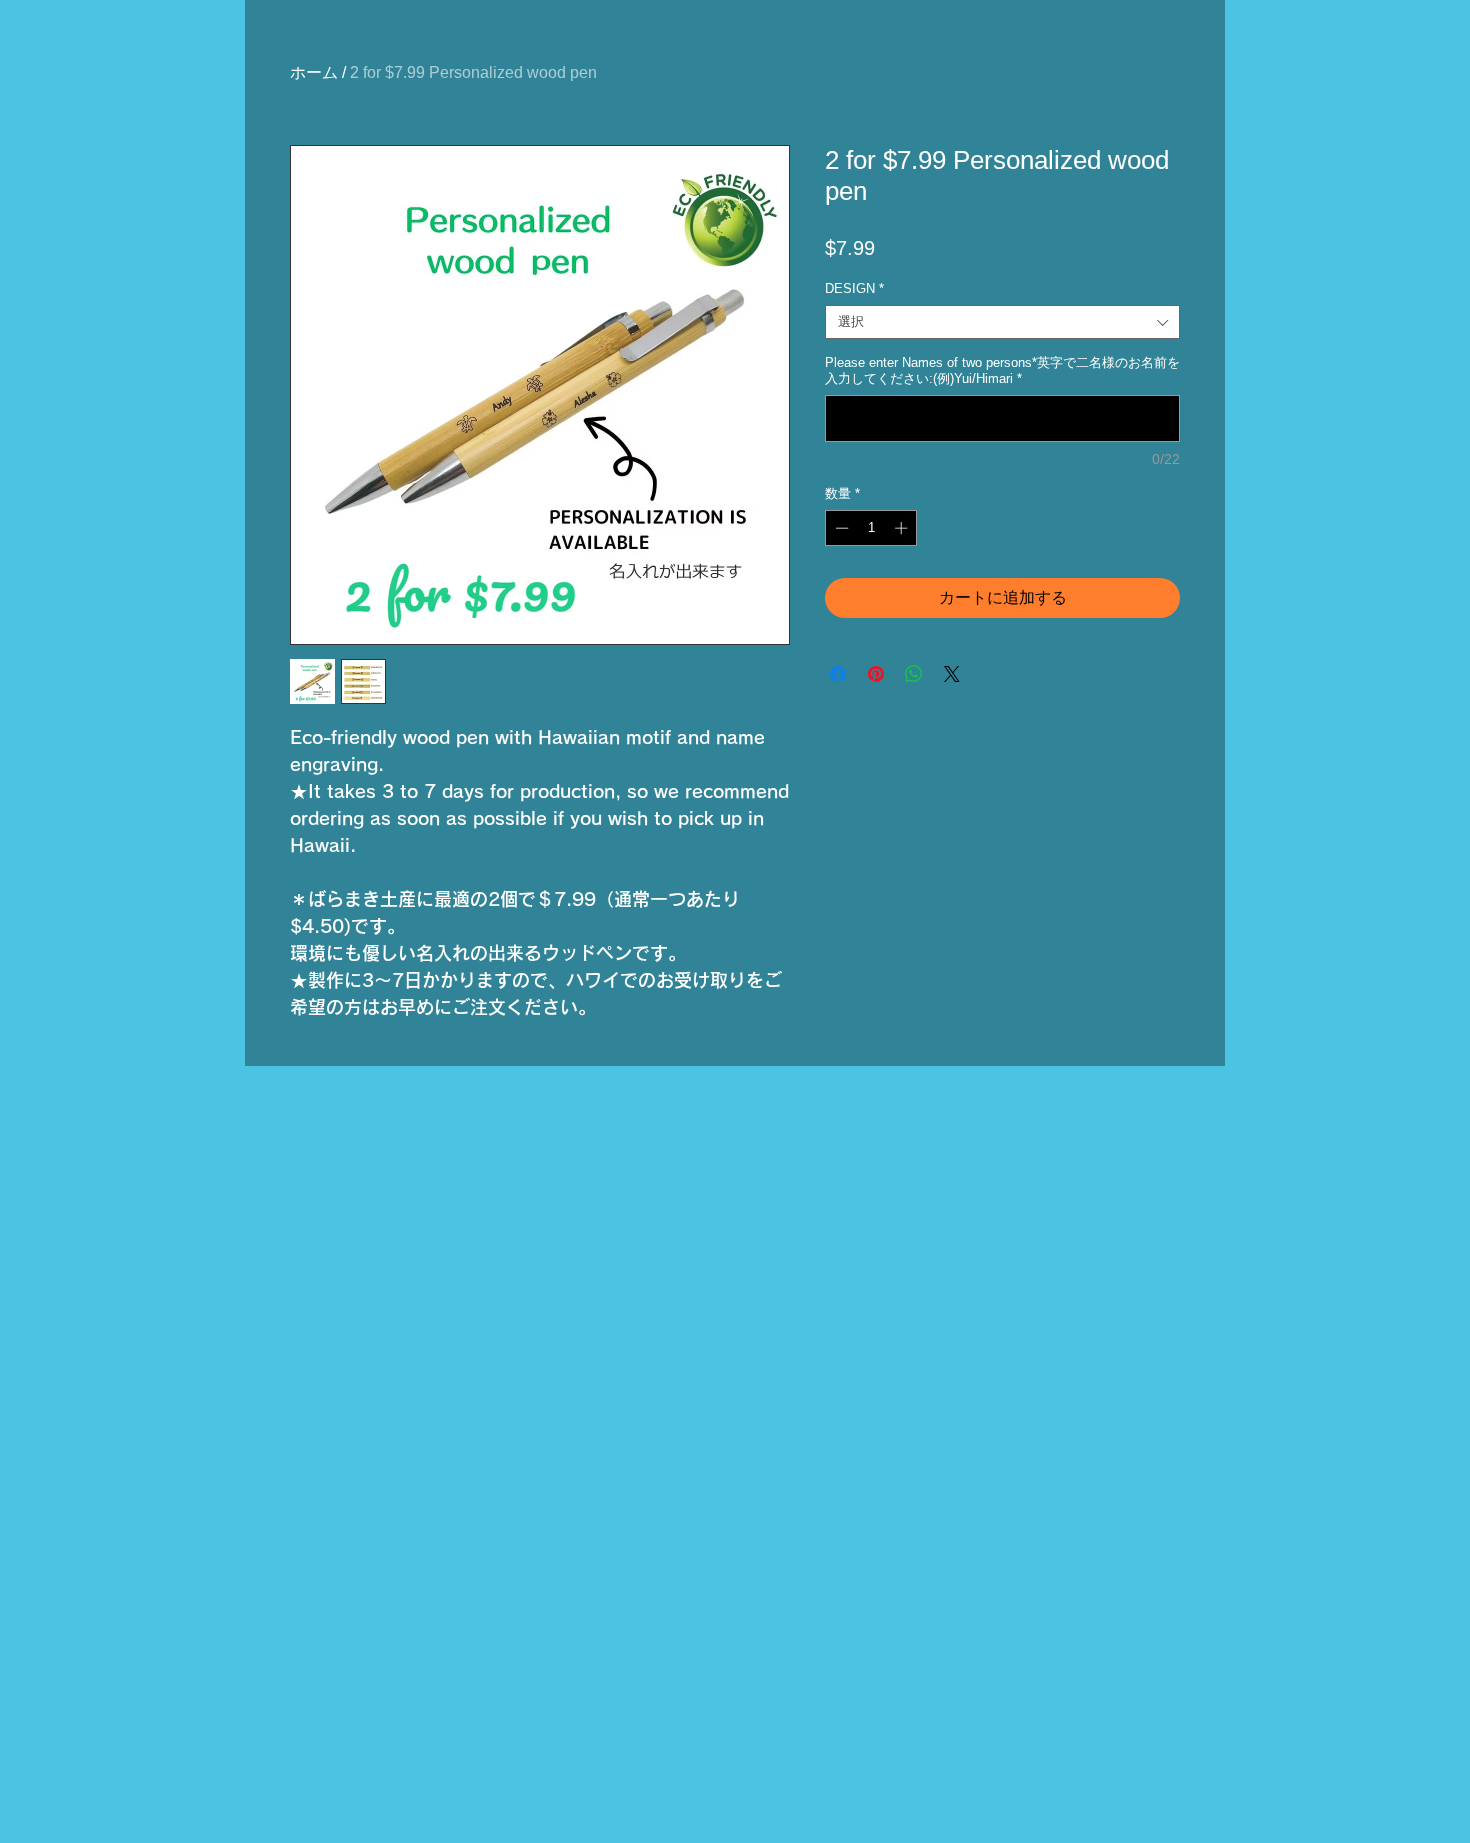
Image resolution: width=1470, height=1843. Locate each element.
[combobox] (1002, 322)
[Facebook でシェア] (838, 674)
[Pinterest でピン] (876, 674)
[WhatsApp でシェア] (914, 674)
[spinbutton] (871, 528)
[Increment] (903, 528)
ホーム (314, 72)
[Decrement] (840, 528)
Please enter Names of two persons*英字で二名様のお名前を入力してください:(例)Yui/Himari (1002, 370)
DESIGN (854, 288)
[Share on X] (952, 674)
